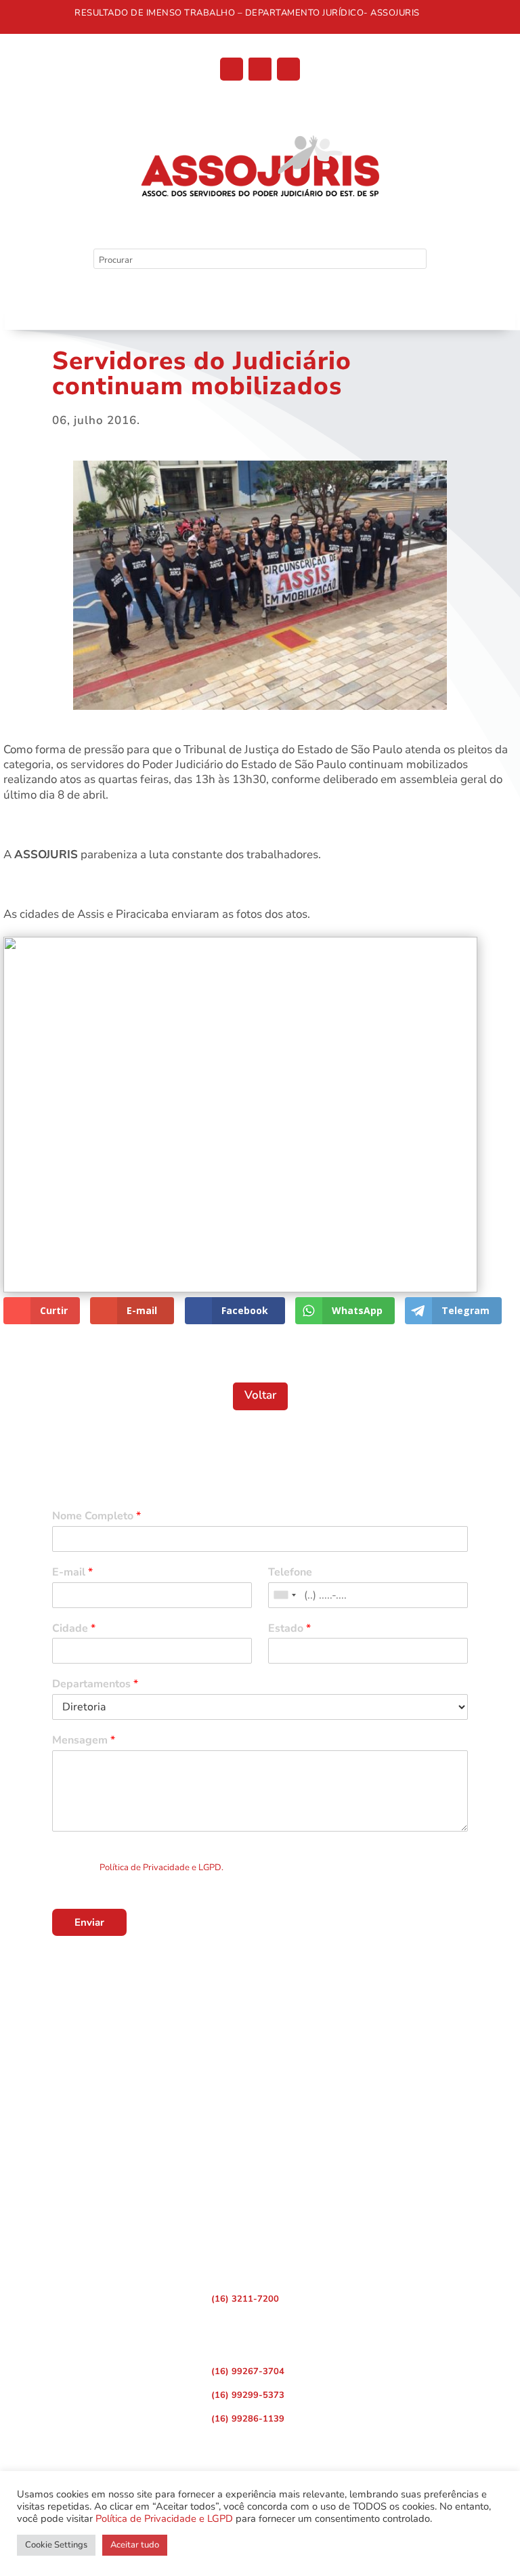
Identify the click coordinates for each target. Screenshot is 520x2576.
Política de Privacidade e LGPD (164, 2518)
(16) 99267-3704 (248, 2371)
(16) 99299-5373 (248, 2395)
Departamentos (95, 1684)
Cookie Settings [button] (56, 2545)
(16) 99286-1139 (248, 2419)
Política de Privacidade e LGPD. (161, 1867)
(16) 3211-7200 (245, 2299)
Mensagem (84, 1740)
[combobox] (284, 1595)
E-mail (72, 1572)
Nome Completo (96, 1516)
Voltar (260, 1395)
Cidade (74, 1629)
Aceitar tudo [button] (135, 2545)
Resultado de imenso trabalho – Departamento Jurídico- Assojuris (247, 13)
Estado (289, 1629)
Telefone (290, 1572)
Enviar (89, 1922)
